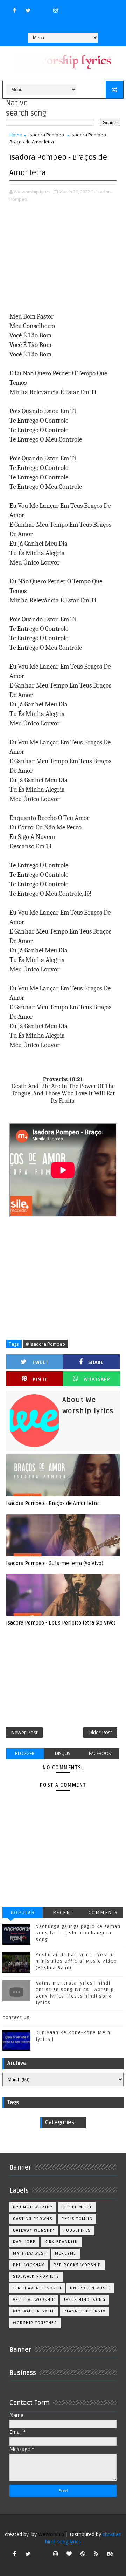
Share (96, 1362)
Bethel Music (77, 2207)
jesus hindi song (85, 2300)
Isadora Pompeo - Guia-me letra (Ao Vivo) (55, 1563)
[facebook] (14, 10)
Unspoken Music (90, 2288)
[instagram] (55, 10)
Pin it (40, 1379)
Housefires (77, 2230)
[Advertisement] (63, 258)
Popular (23, 1912)
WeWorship (51, 2534)
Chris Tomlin (77, 2219)
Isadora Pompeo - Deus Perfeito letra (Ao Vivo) (61, 1623)
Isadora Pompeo (46, 135)
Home (16, 135)
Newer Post (24, 1732)
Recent (63, 1912)
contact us (16, 2018)
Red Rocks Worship (77, 2265)
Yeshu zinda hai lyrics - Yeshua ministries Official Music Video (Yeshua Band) (76, 1961)
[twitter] (28, 10)
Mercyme (66, 2253)
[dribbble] (83, 2554)
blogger (25, 1753)
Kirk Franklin (61, 2242)
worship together (35, 2323)
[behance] (110, 2554)
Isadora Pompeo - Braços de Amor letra (52, 1503)
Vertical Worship (34, 2300)
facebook (100, 1753)
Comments (103, 1912)
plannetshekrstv (85, 2311)
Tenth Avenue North (37, 2288)
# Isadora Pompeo (45, 1344)
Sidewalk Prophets (36, 2277)
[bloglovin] (69, 2554)
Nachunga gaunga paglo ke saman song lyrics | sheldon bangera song (78, 1933)
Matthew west (30, 2253)
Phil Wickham (29, 2265)
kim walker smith (34, 2311)
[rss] (96, 2554)
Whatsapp (97, 1379)
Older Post (100, 1732)
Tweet (40, 1362)
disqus (62, 1753)
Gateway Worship (34, 2230)
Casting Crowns (33, 2219)
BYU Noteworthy (33, 2207)
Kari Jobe (24, 2242)
